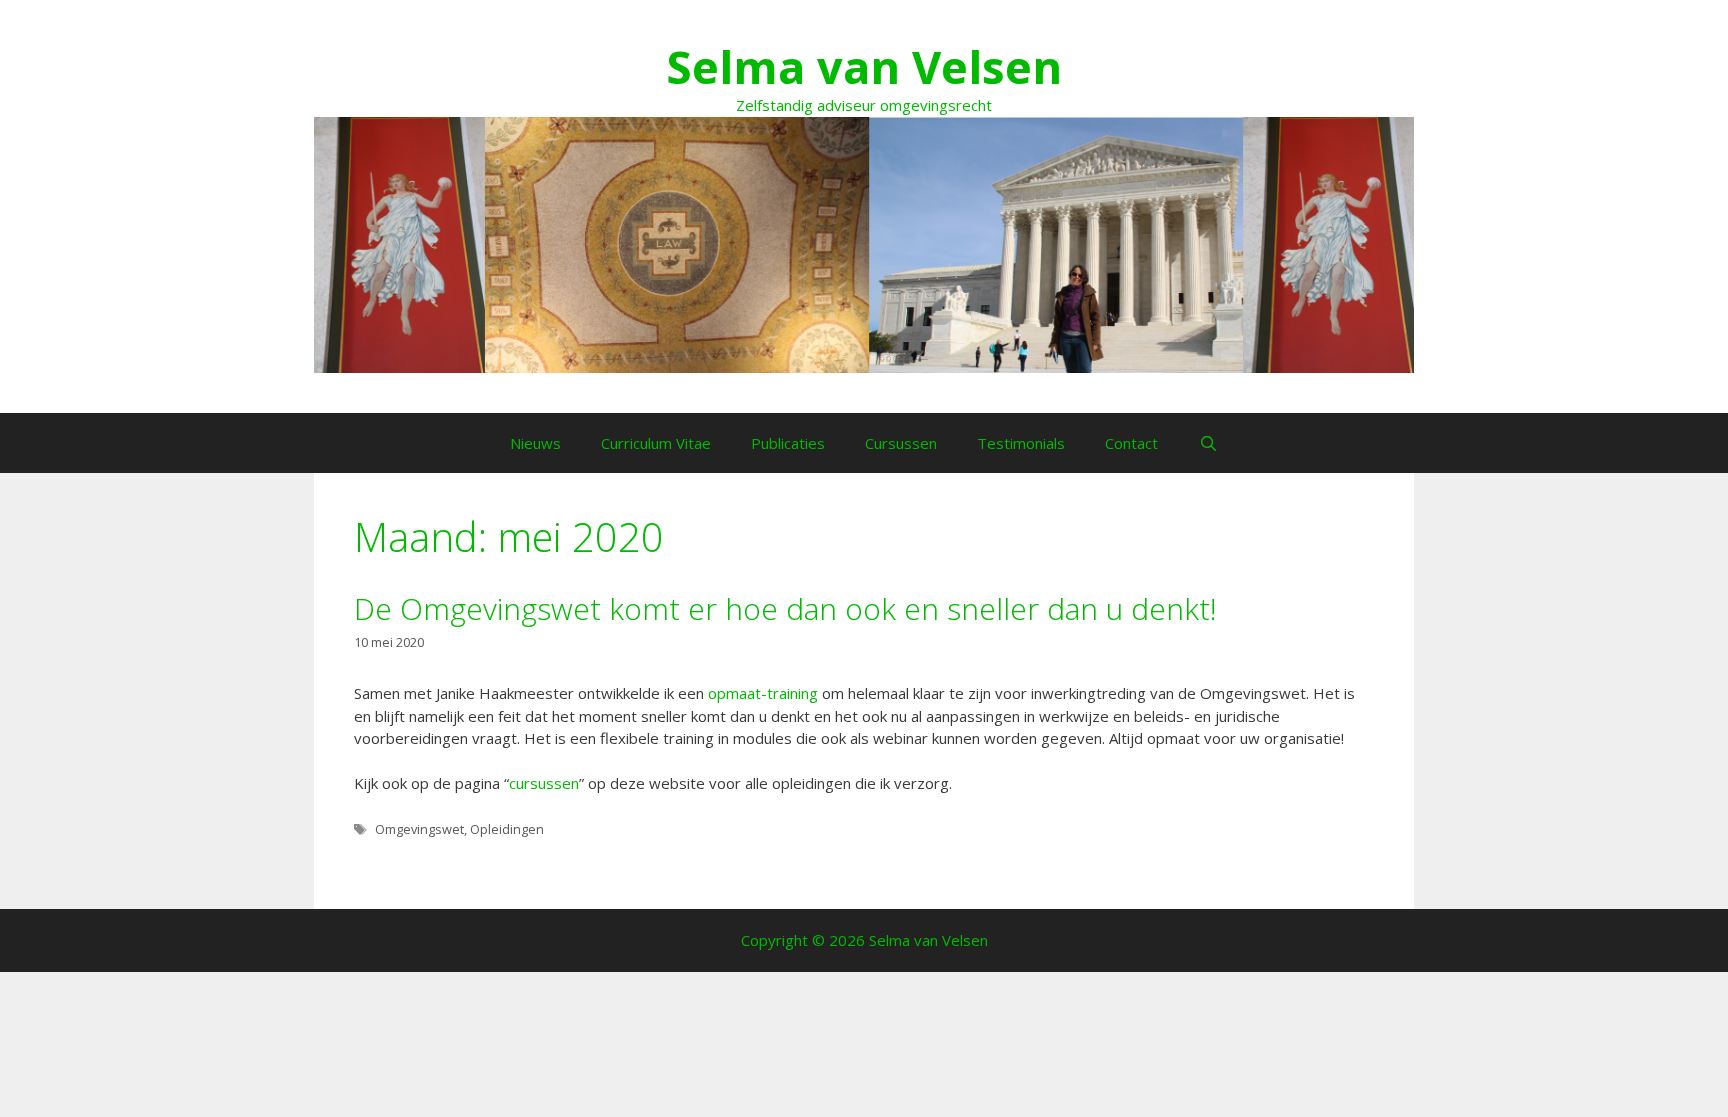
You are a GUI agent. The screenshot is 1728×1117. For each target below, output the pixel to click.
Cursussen (901, 443)
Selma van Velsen (864, 66)
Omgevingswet (419, 829)
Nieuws (535, 443)
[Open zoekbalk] (1207, 443)
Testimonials (1021, 443)
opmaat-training (763, 693)
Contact (1131, 443)
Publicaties (788, 443)
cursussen (544, 783)
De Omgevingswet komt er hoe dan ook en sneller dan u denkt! (785, 608)
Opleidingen (507, 829)
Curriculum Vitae (656, 443)
